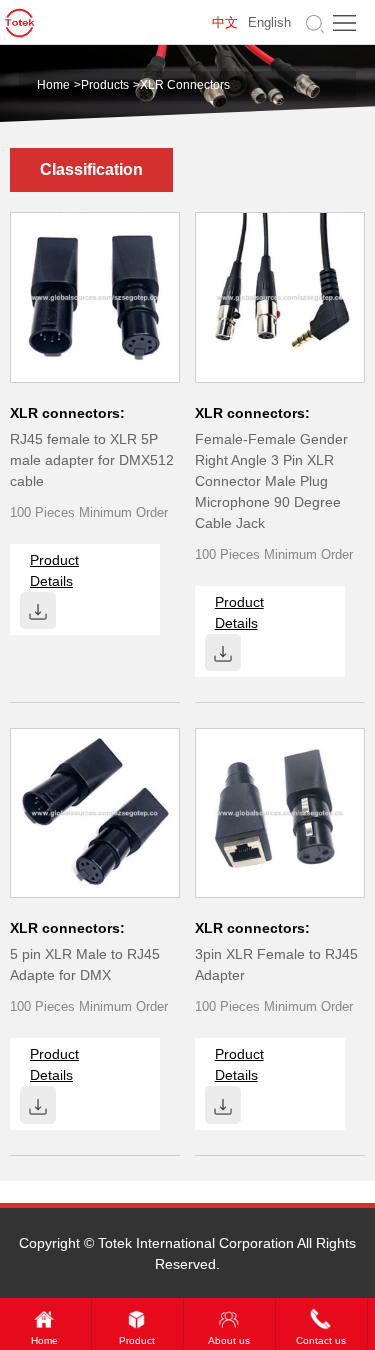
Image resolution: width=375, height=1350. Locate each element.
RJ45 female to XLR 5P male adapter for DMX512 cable (92, 460)
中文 (225, 23)
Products (105, 85)
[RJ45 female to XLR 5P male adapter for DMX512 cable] (95, 296)
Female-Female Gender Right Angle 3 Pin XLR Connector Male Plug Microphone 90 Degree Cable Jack (271, 481)
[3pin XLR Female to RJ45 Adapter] (280, 812)
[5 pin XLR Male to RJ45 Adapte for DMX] (95, 812)
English (269, 23)
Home (53, 85)
